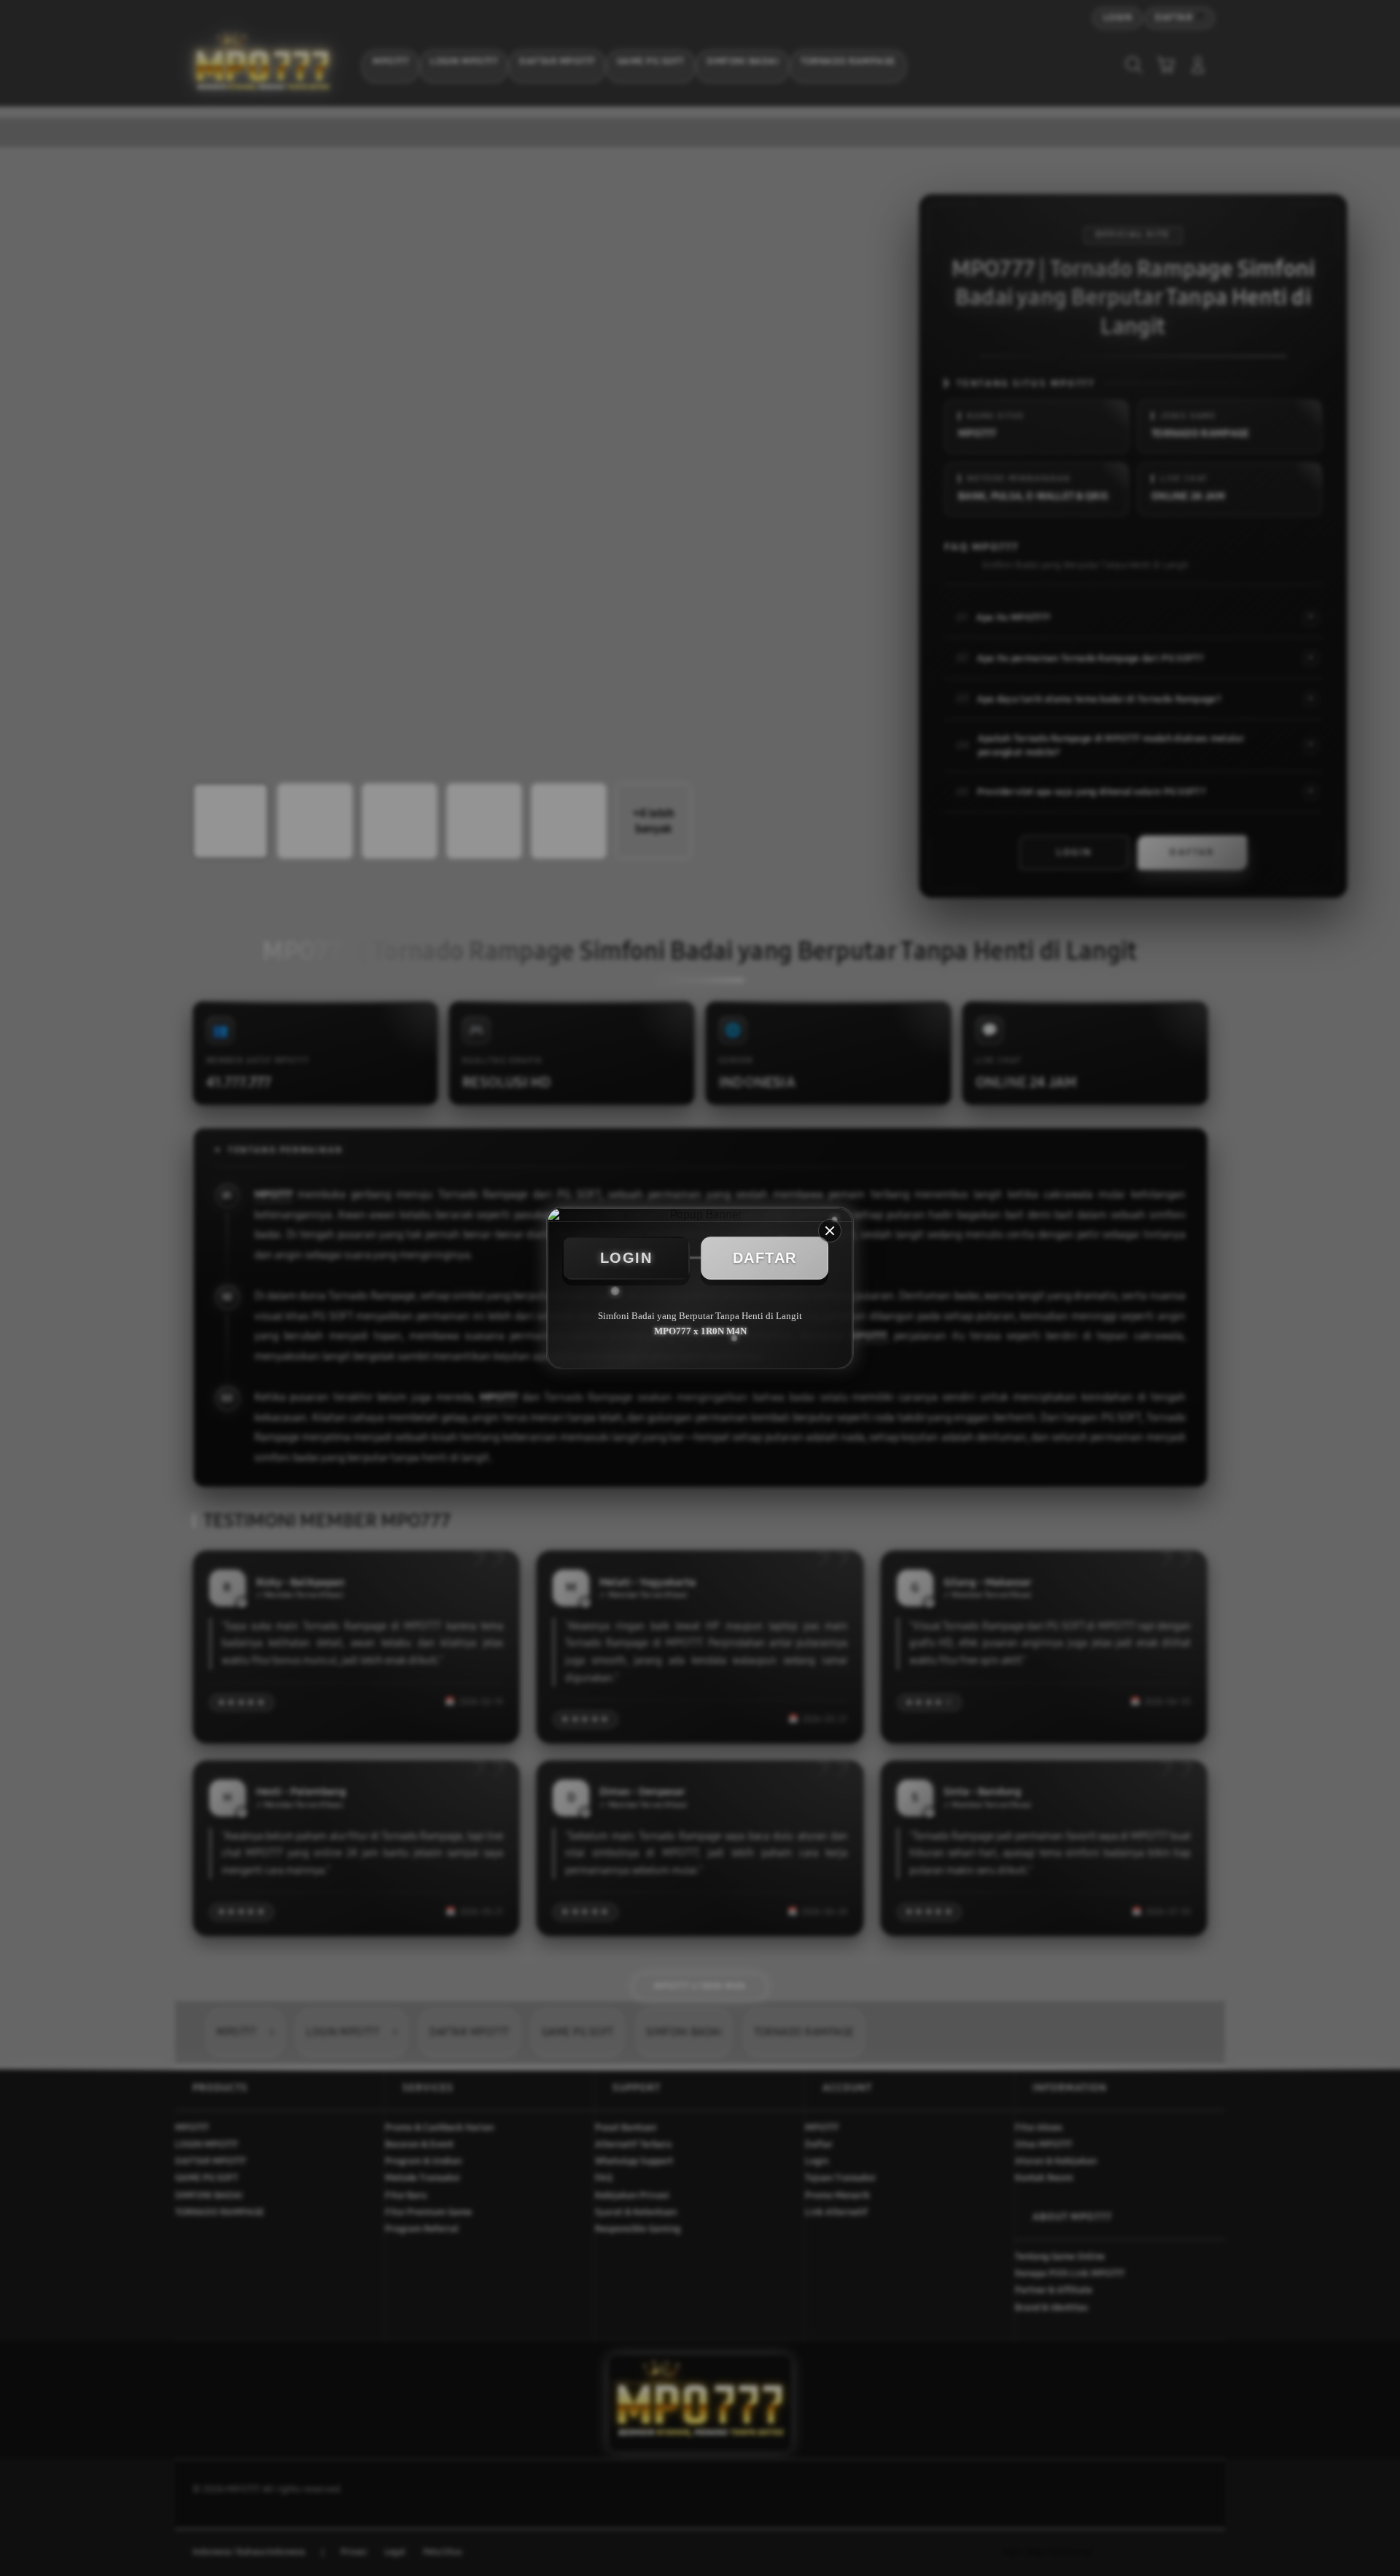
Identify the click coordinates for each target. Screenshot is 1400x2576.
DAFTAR (765, 1258)
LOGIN (626, 1258)
